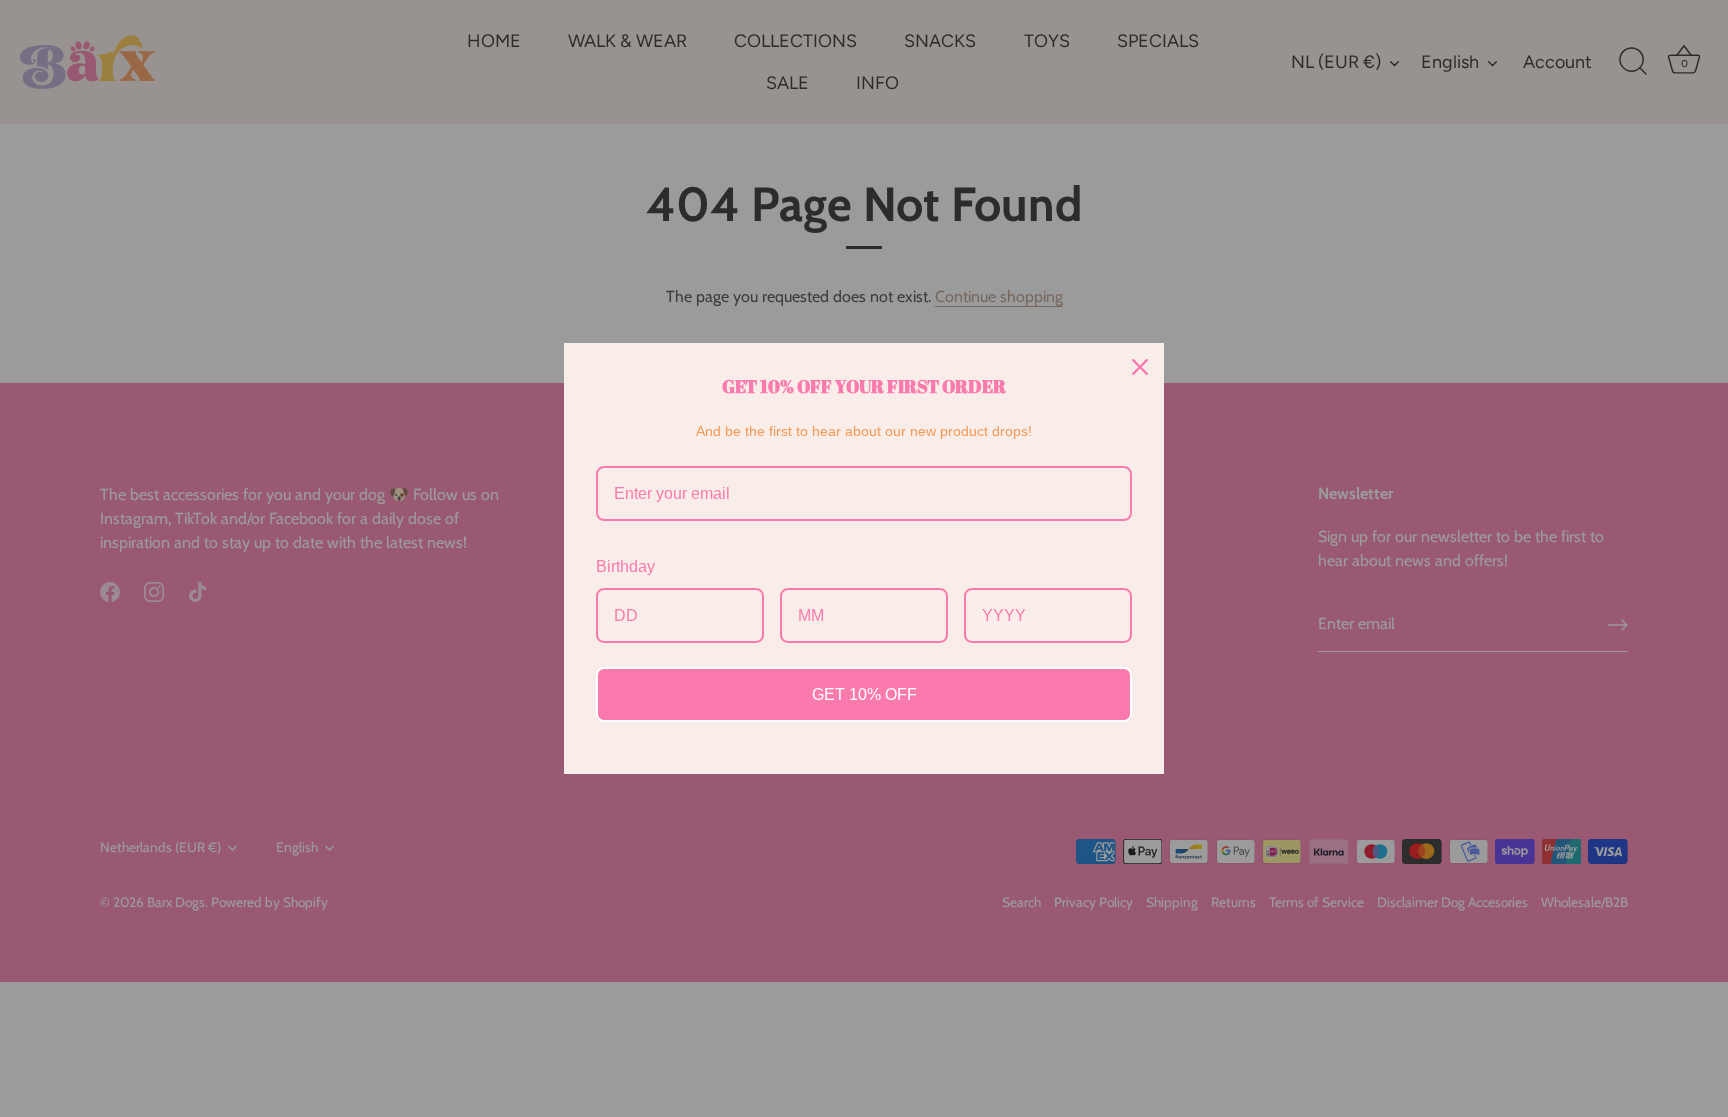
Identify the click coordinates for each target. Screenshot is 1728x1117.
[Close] (1140, 367)
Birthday (625, 566)
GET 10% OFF (864, 694)
